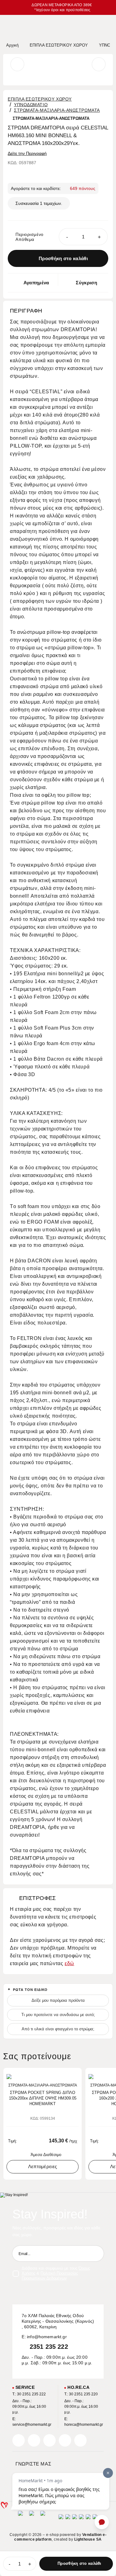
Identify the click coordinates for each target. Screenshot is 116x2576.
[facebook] (19, 2440)
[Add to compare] (66, 2076)
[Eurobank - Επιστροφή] (32, 2519)
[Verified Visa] (68, 2519)
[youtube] (80, 2440)
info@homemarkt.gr (47, 2337)
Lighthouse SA (88, 2539)
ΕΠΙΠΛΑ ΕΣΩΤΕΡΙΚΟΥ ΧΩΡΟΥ (40, 99)
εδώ (69, 1963)
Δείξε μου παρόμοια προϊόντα (58, 2000)
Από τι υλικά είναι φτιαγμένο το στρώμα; (58, 2029)
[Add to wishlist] (75, 2076)
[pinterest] (49, 2440)
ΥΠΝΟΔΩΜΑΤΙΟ (31, 105)
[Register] (96, 2253)
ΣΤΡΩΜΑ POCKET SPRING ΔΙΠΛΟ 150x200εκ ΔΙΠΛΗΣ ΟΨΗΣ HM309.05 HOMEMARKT (43, 2098)
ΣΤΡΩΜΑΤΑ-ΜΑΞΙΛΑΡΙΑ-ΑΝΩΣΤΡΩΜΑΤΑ (57, 110)
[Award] (20, 2519)
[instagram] (65, 2440)
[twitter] (34, 2440)
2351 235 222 (49, 2347)
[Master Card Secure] (75, 2519)
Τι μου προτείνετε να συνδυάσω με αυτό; (58, 2015)
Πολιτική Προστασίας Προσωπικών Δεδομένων (50, 2276)
